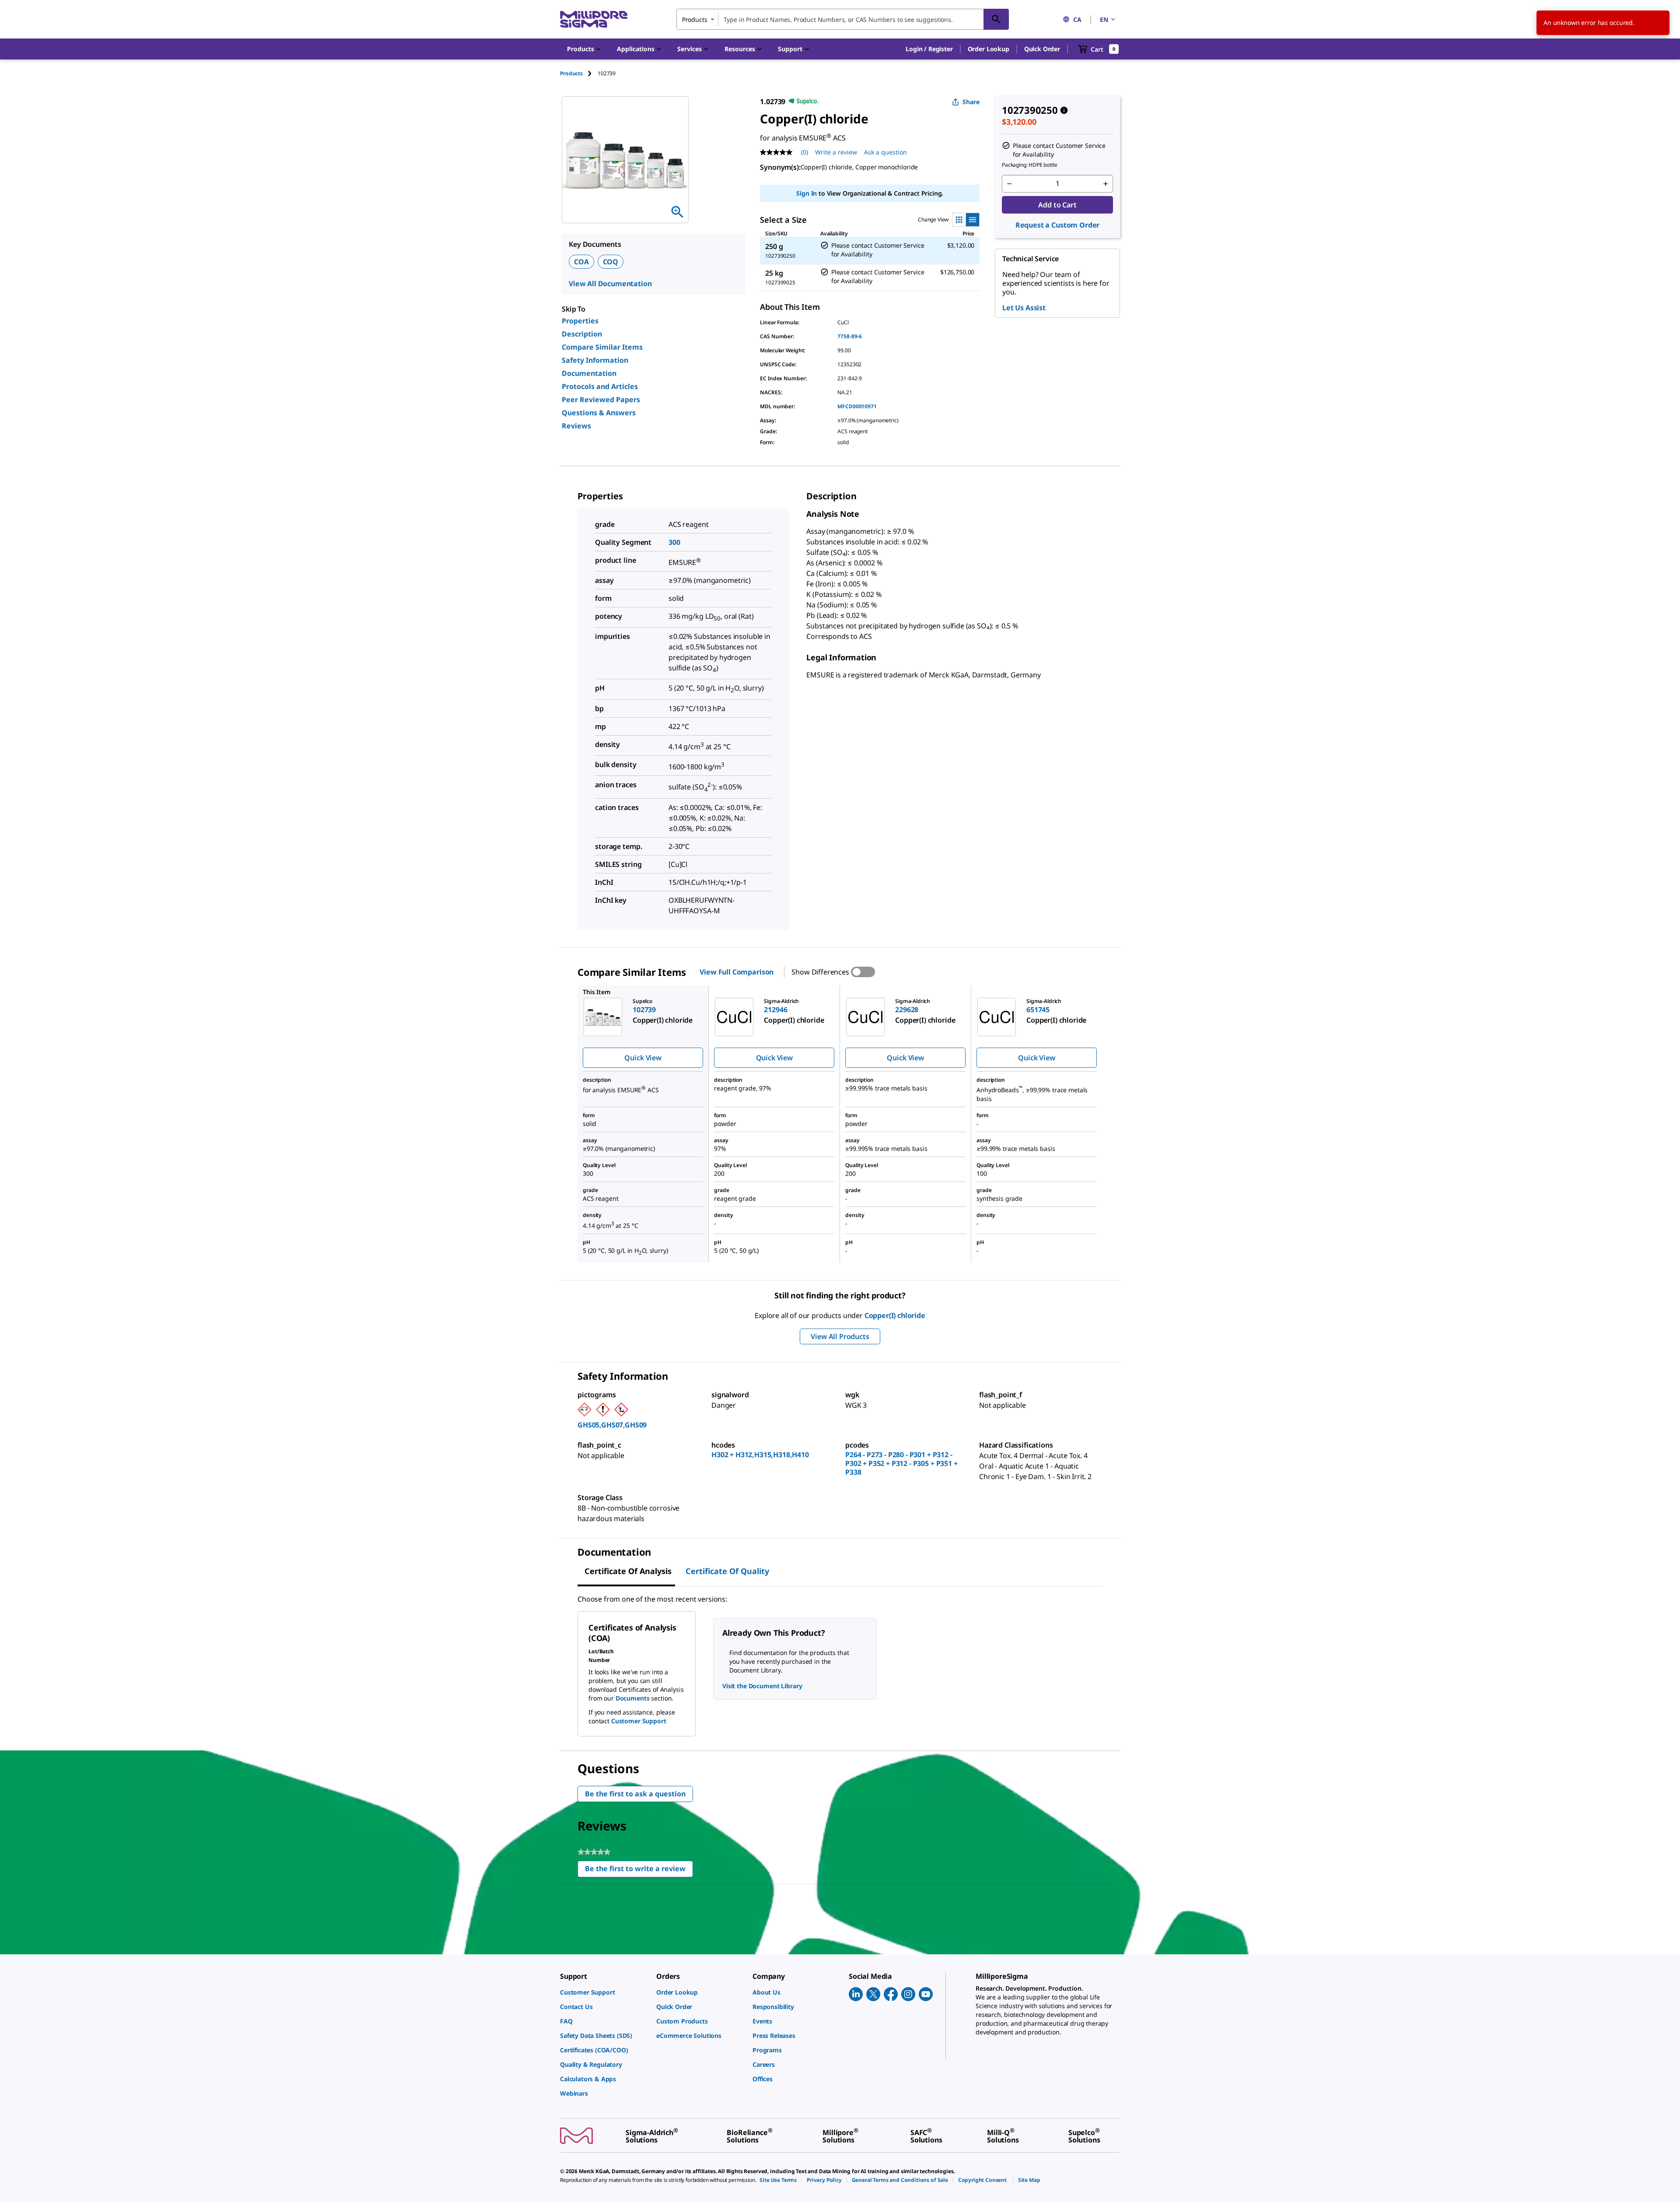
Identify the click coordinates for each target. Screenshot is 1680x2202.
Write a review (836, 152)
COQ (611, 262)
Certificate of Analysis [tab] (628, 1571)
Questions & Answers (599, 413)
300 (674, 542)
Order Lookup (989, 49)
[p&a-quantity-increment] (1106, 184)
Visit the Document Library (762, 1686)
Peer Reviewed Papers (601, 400)
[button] (929, 49)
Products (571, 73)
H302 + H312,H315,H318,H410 (760, 1455)
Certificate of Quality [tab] (727, 1571)
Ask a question (885, 152)
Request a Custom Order (1057, 225)
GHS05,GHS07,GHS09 (612, 1425)
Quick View (643, 1058)
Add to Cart (1057, 205)
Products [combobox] (695, 19)
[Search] (996, 19)
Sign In (807, 193)
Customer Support (639, 1721)
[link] (604, 1992)
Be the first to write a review (639, 1871)
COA (581, 262)
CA (1077, 19)
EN (1104, 19)
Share (971, 102)
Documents (633, 1698)
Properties (580, 321)
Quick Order (1042, 49)
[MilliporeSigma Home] (594, 19)
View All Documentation (610, 284)
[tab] (579, 73)
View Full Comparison (737, 972)
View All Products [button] (840, 1336)
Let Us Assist (1024, 308)
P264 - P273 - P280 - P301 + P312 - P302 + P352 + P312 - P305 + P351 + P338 (901, 1463)
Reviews (576, 426)
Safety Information (595, 360)
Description (582, 334)
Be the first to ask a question (635, 1794)
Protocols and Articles (600, 386)
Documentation (589, 373)
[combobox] (843, 19)
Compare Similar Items (602, 347)
